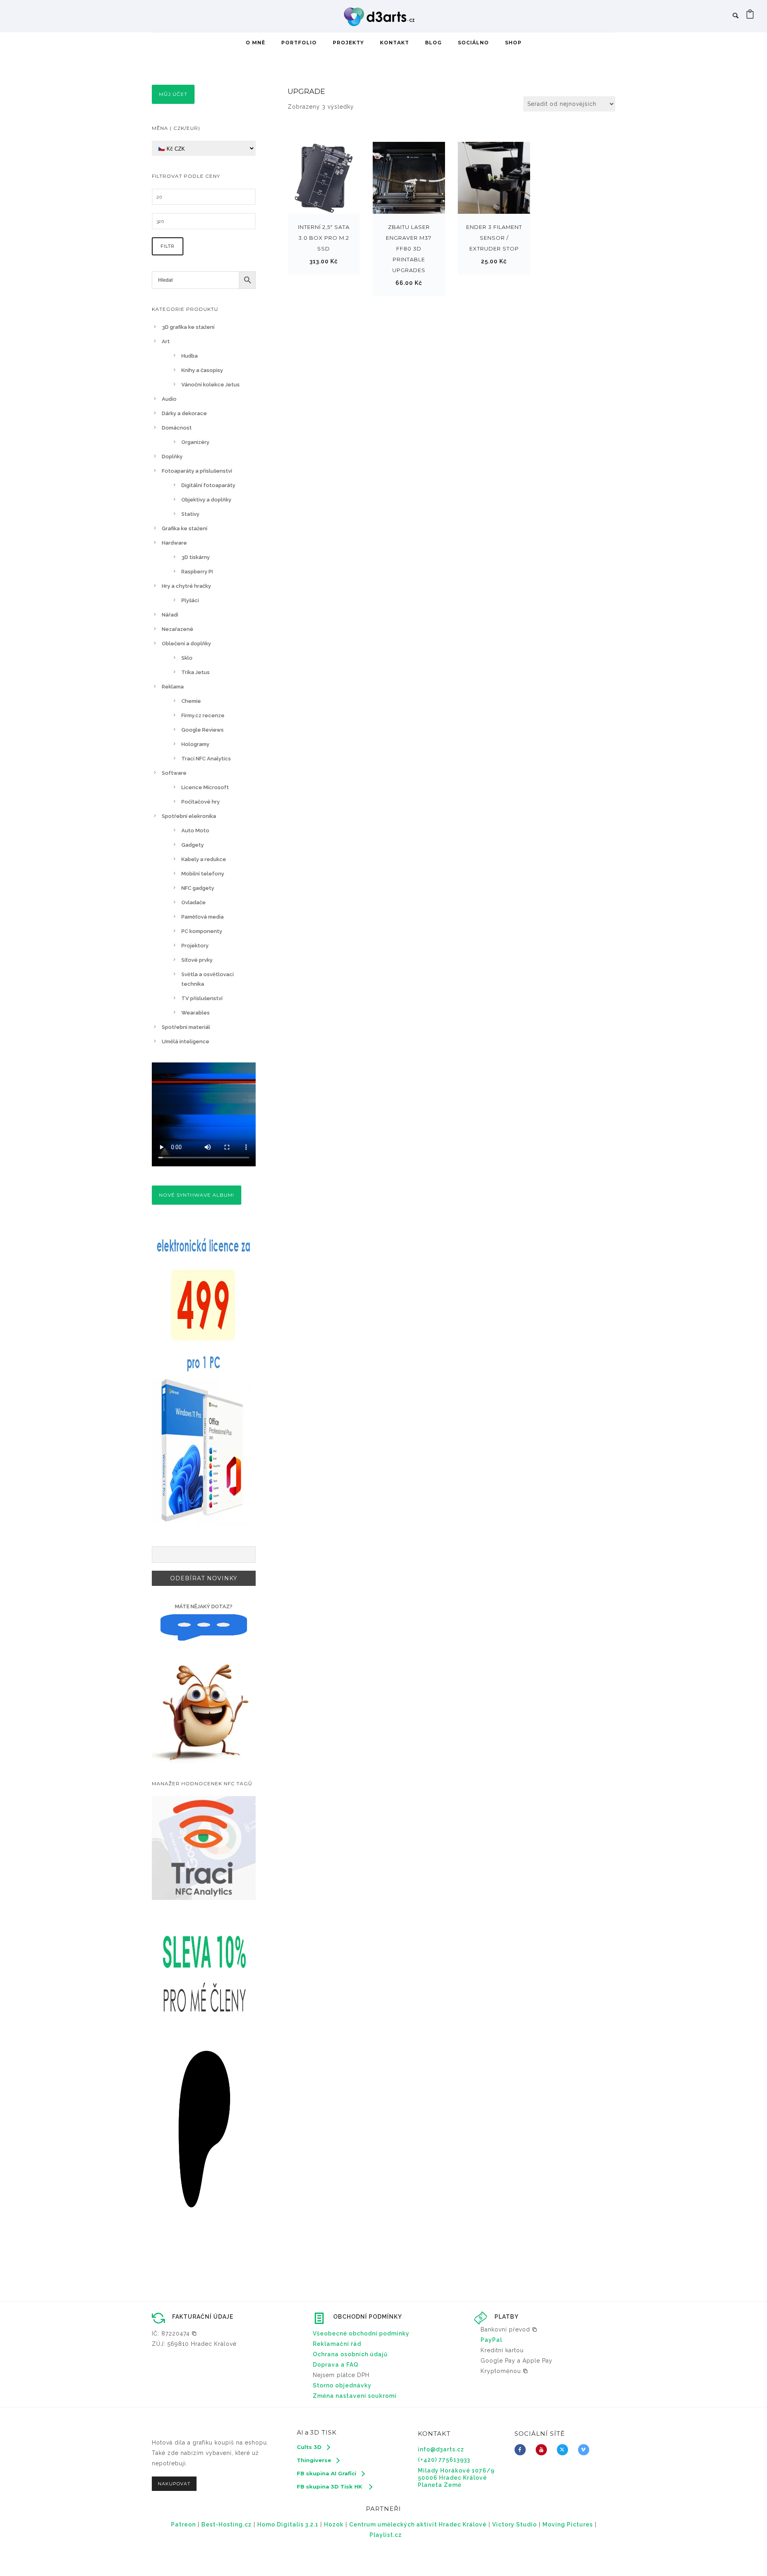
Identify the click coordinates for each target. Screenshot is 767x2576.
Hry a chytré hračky (186, 586)
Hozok (334, 2524)
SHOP (513, 43)
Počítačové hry (201, 802)
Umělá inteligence (186, 1041)
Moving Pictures (568, 2524)
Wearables (196, 1013)
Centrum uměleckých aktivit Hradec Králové (418, 2524)
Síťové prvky (197, 960)
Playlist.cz (386, 2535)
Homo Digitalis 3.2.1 (288, 2524)
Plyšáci (190, 600)
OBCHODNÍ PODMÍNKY (368, 2317)
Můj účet (173, 94)
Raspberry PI (197, 572)
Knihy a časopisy (202, 370)
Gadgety (193, 845)
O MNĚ (255, 43)
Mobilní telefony (203, 874)
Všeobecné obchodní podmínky (361, 2333)
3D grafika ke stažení (188, 327)
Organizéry (195, 442)
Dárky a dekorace (184, 413)
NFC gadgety (198, 888)
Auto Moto (195, 830)
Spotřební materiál (186, 1027)
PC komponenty (202, 931)
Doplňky (172, 457)
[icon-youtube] (543, 2450)
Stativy (190, 514)
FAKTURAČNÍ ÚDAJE (203, 2317)
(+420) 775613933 (444, 2460)
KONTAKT (394, 43)
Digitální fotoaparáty (208, 485)
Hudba (190, 356)
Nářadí (170, 615)
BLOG (433, 43)
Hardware (174, 543)
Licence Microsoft (205, 787)
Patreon (183, 2524)
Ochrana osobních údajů (350, 2354)
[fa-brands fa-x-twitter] (564, 2450)
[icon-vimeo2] (586, 2450)
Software (174, 773)
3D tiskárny (196, 557)
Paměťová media (203, 917)
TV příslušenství (202, 998)
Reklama (173, 687)
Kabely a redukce (204, 859)
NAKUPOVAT (174, 2484)
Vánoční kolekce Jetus (211, 385)
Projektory (195, 946)
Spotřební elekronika (189, 816)
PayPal (491, 2340)
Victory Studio (515, 2524)
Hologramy (195, 744)
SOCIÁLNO (473, 43)
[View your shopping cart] (750, 16)
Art (166, 341)
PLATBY (507, 2317)
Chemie (191, 701)
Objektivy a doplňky (206, 500)
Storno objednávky (342, 2385)
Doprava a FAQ (336, 2365)
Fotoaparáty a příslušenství (197, 471)
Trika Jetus (196, 672)
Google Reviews (203, 730)
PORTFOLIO (299, 43)
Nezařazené (178, 629)
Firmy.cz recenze (203, 715)
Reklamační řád (337, 2344)
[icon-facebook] (522, 2450)
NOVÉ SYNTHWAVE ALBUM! (197, 1195)
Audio (169, 399)
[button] (174, 2333)
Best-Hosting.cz (227, 2524)
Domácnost (177, 428)
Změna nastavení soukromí (355, 2396)
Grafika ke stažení (185, 528)
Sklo (187, 658)
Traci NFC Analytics (206, 759)
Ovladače (194, 902)
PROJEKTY (348, 43)
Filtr (168, 246)
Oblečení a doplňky (186, 644)
